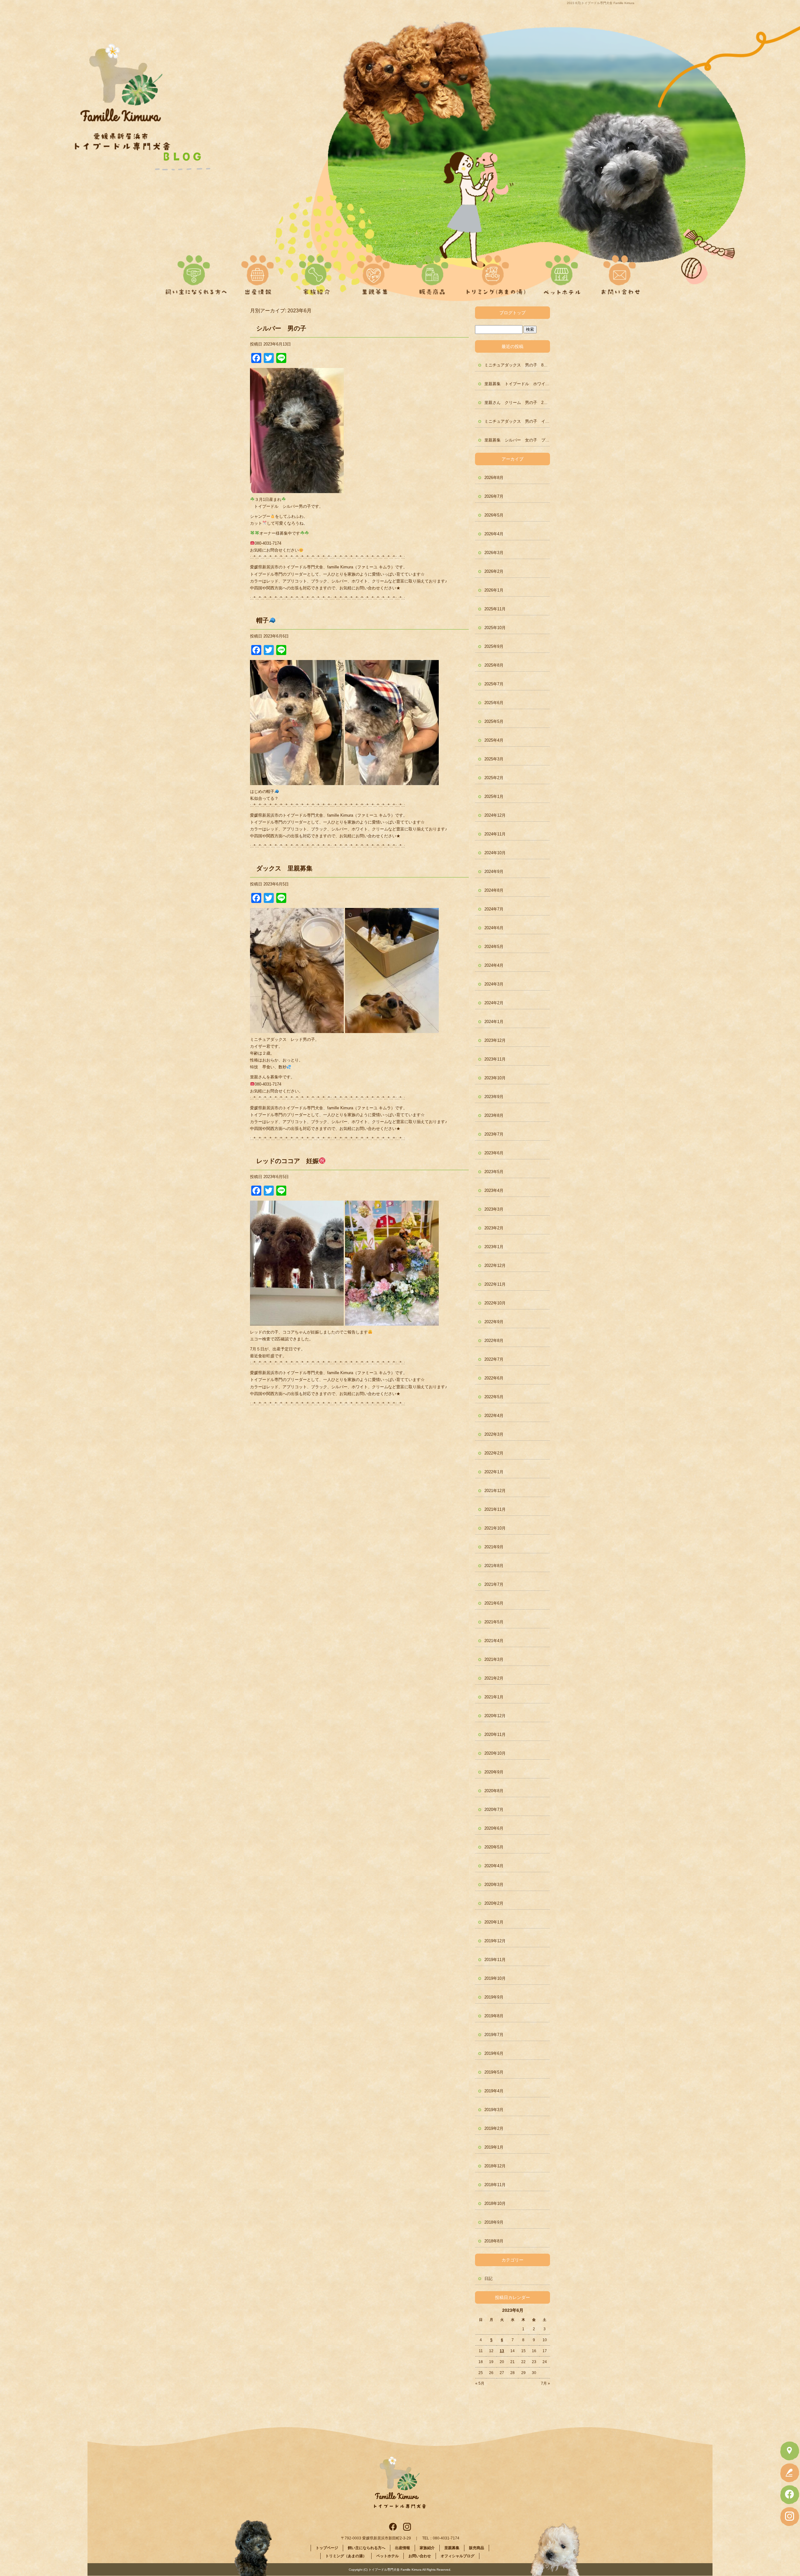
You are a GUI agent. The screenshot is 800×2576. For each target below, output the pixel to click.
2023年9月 (494, 1097)
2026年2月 (494, 571)
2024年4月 (494, 965)
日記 (488, 2279)
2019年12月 (495, 1941)
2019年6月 (494, 2053)
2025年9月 (494, 646)
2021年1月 (494, 1697)
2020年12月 (495, 1716)
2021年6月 (494, 1603)
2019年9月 (494, 1997)
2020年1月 (494, 1922)
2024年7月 (494, 909)
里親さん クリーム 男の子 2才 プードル (517, 403)
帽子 (262, 620)
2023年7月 (494, 1134)
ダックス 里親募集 (284, 868)
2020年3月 (494, 1885)
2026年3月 (494, 553)
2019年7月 (494, 2035)
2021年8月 (494, 1566)
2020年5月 (494, 1847)
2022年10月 (495, 1303)
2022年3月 (494, 1434)
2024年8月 (494, 890)
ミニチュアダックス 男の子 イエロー (517, 421)
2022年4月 (494, 1416)
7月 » (545, 2383)
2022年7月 (494, 1359)
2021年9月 (494, 1547)
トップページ (327, 2548)
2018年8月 (494, 2241)
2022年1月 (494, 1472)
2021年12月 (495, 1491)
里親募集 (374, 272)
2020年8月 (494, 1791)
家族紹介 (318, 272)
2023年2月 (494, 1228)
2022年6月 (494, 1378)
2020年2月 (494, 1903)
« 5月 (480, 2383)
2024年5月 (494, 947)
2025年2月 (494, 778)
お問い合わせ (618, 272)
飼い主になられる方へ (194, 272)
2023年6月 (494, 1153)
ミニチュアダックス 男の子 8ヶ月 (517, 365)
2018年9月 (494, 2222)
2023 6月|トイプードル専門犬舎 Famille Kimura (601, 3)
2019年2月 (494, 2128)
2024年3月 (494, 984)
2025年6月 (494, 703)
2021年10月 (495, 1528)
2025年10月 (495, 628)
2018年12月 (495, 2166)
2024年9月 (494, 872)
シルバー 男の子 (281, 328)
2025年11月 (495, 609)
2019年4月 (494, 2091)
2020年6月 (494, 1828)
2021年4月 (494, 1641)
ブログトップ (512, 313)
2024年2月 (494, 1003)
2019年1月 (494, 2147)
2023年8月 (494, 1115)
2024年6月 (494, 928)
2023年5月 (494, 1172)
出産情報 (262, 272)
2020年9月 (494, 1772)
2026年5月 (494, 515)
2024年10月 (495, 853)
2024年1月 (494, 1022)
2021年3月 (494, 1659)
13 (502, 2351)
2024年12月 (495, 815)
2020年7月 (494, 1810)
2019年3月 (494, 2110)
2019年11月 (495, 1960)
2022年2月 (494, 1453)
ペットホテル (562, 272)
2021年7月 (494, 1584)
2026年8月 (494, 478)
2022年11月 (495, 1284)
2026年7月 (494, 496)
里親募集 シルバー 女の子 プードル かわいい (517, 440)
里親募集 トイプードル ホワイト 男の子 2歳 (517, 384)
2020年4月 (494, 1866)
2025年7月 (494, 684)
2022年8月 (494, 1341)
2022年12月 (495, 1265)
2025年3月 (494, 759)
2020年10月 (495, 1753)
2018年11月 (495, 2185)
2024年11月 (495, 834)
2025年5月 (494, 721)
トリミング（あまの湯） (496, 272)
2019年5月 (494, 2072)
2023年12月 (495, 1040)
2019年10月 (495, 1978)
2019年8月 (494, 2016)
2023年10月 (495, 1078)
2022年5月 (494, 1397)
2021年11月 (495, 1509)
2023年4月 (494, 1190)
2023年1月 (494, 1247)
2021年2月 (494, 1678)
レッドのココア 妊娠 (287, 1161)
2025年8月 (494, 665)
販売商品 (430, 272)
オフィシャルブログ (457, 2556)
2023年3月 (494, 1209)
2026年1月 (494, 590)
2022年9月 (494, 1322)
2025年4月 (494, 740)
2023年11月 (495, 1059)
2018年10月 (495, 2203)
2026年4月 (494, 534)
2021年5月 (494, 1622)
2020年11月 (495, 1734)
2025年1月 (494, 796)
